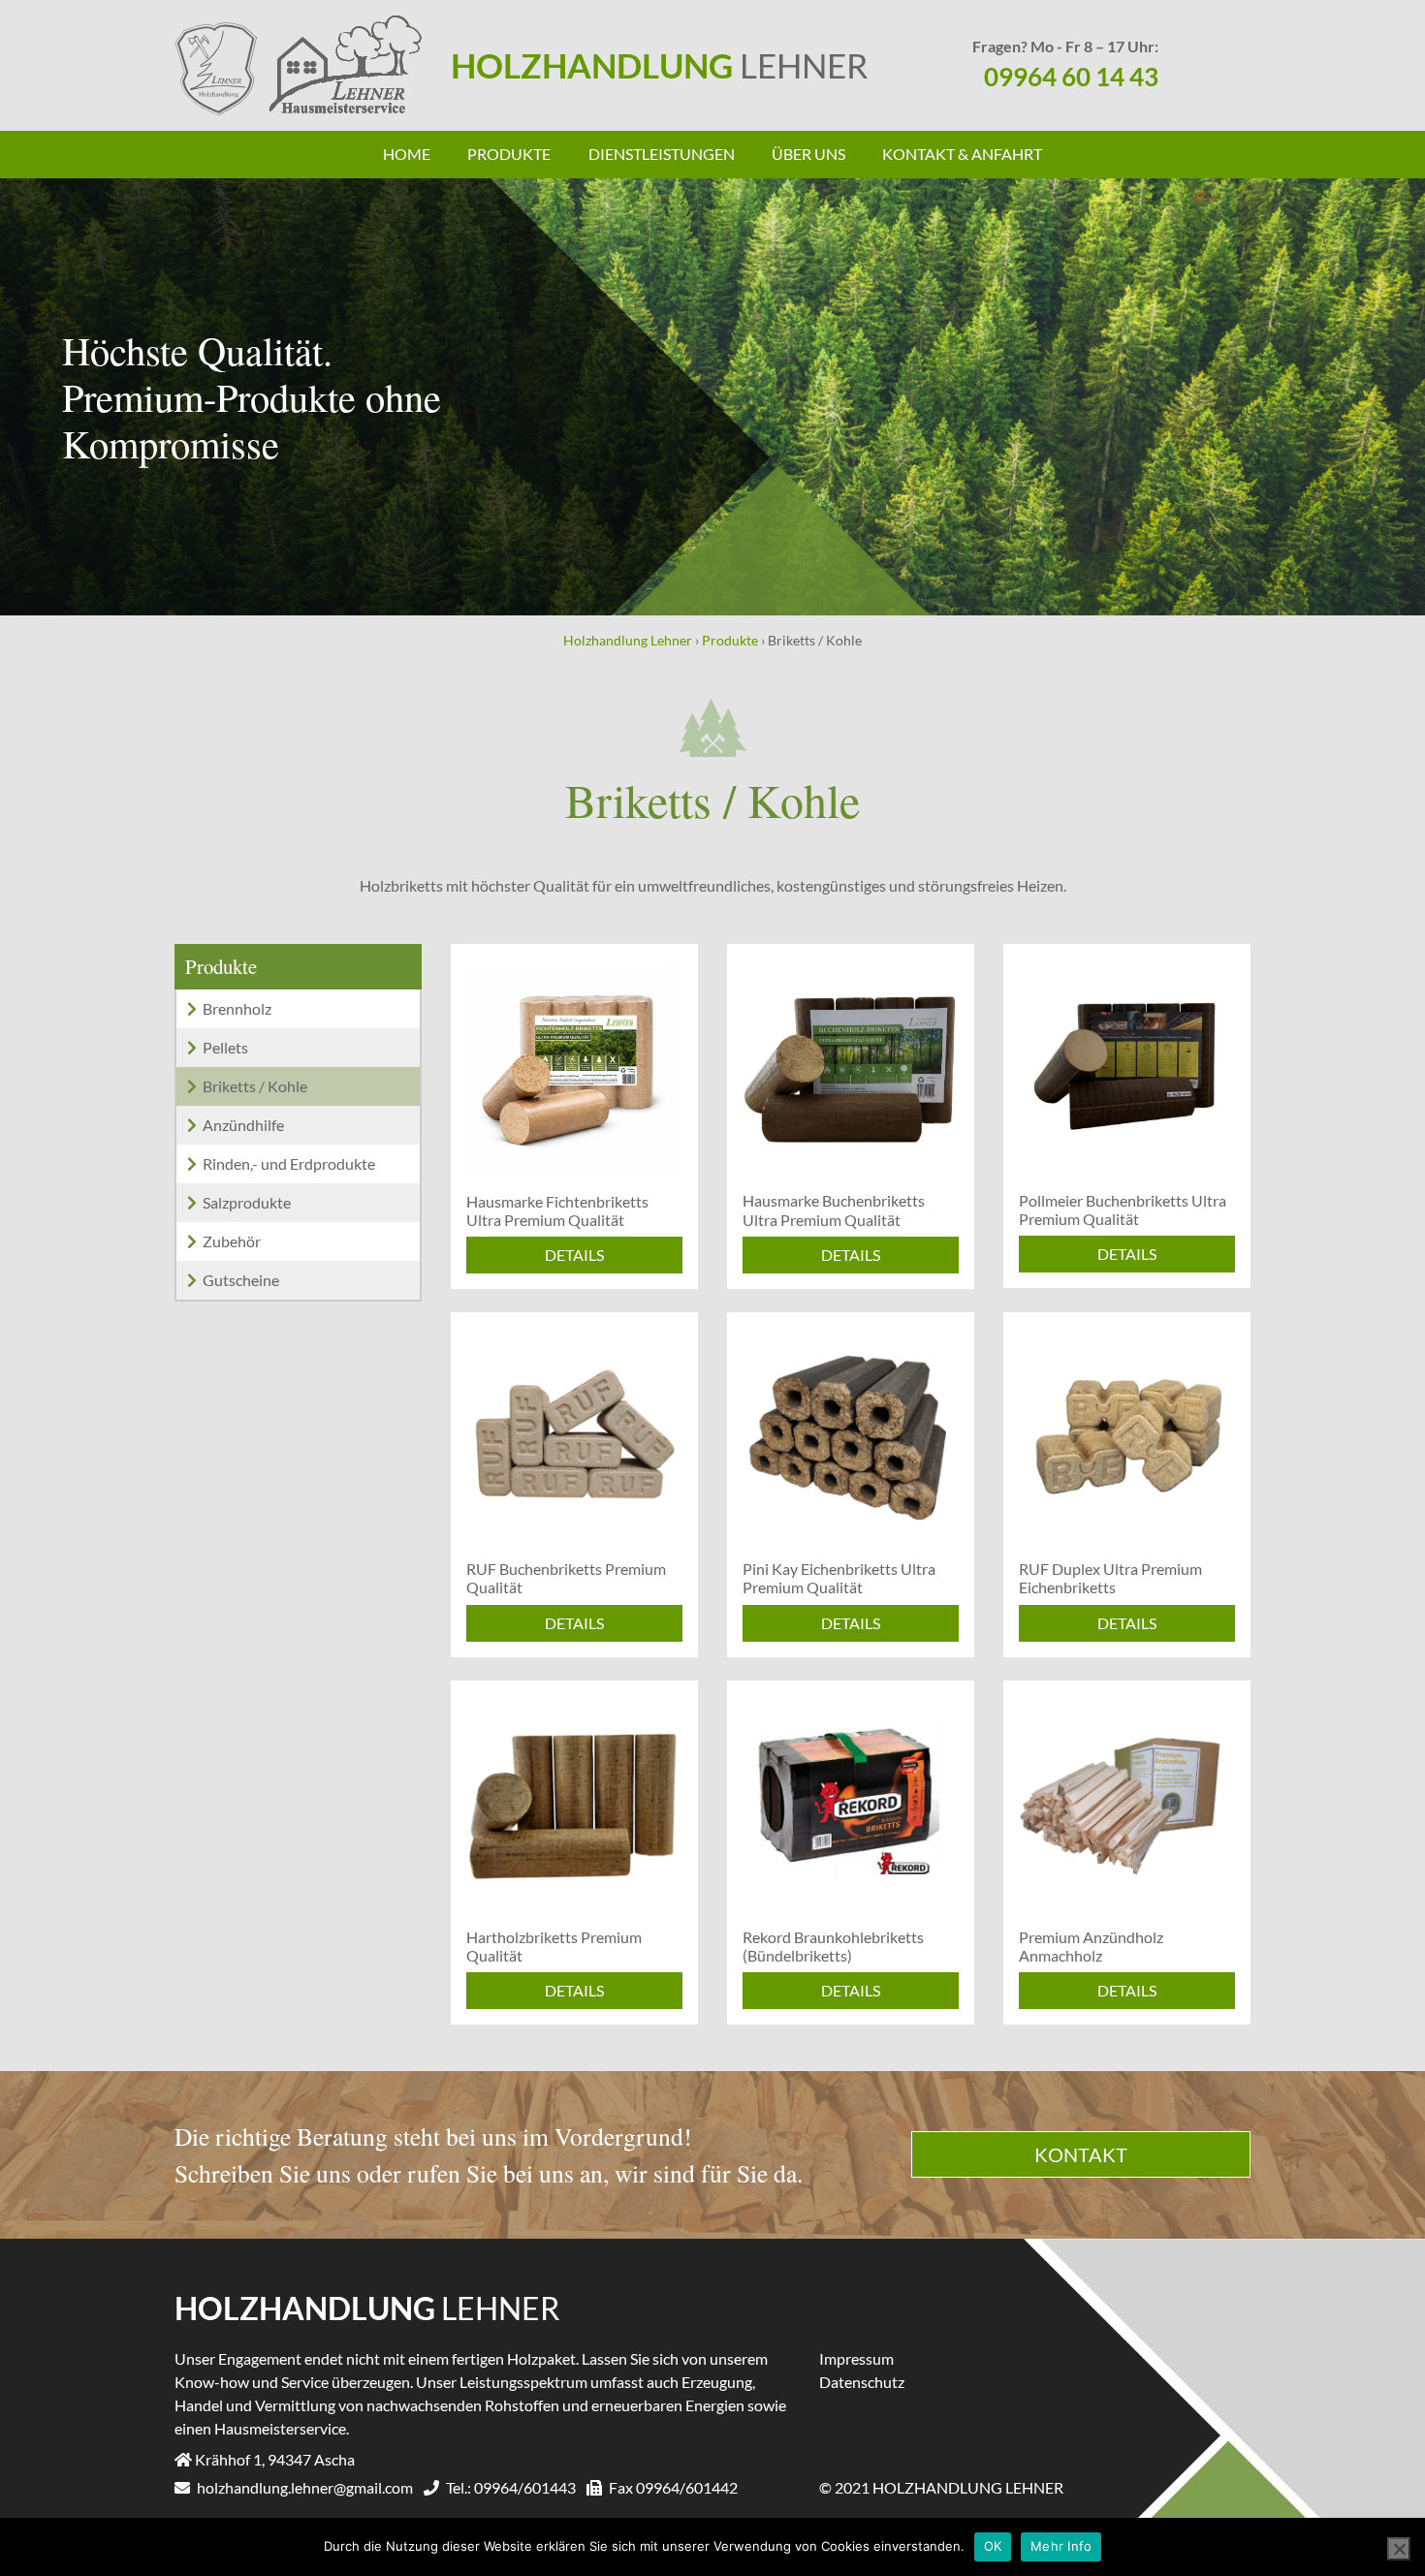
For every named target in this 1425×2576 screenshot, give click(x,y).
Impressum (856, 2358)
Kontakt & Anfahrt (962, 154)
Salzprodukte (247, 1202)
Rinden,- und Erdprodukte (289, 1163)
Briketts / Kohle (255, 1086)
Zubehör (232, 1241)
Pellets (225, 1047)
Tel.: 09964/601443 (509, 2487)
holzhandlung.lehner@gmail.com (303, 2487)
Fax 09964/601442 (672, 2487)
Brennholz (237, 1008)
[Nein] (1399, 2549)
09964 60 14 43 (1071, 77)
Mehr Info (1061, 2546)
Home (407, 154)
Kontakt (1081, 2154)
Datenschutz (862, 2382)
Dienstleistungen (662, 154)
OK (993, 2546)
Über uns (808, 154)
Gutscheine (241, 1280)
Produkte (509, 154)
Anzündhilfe (243, 1125)
